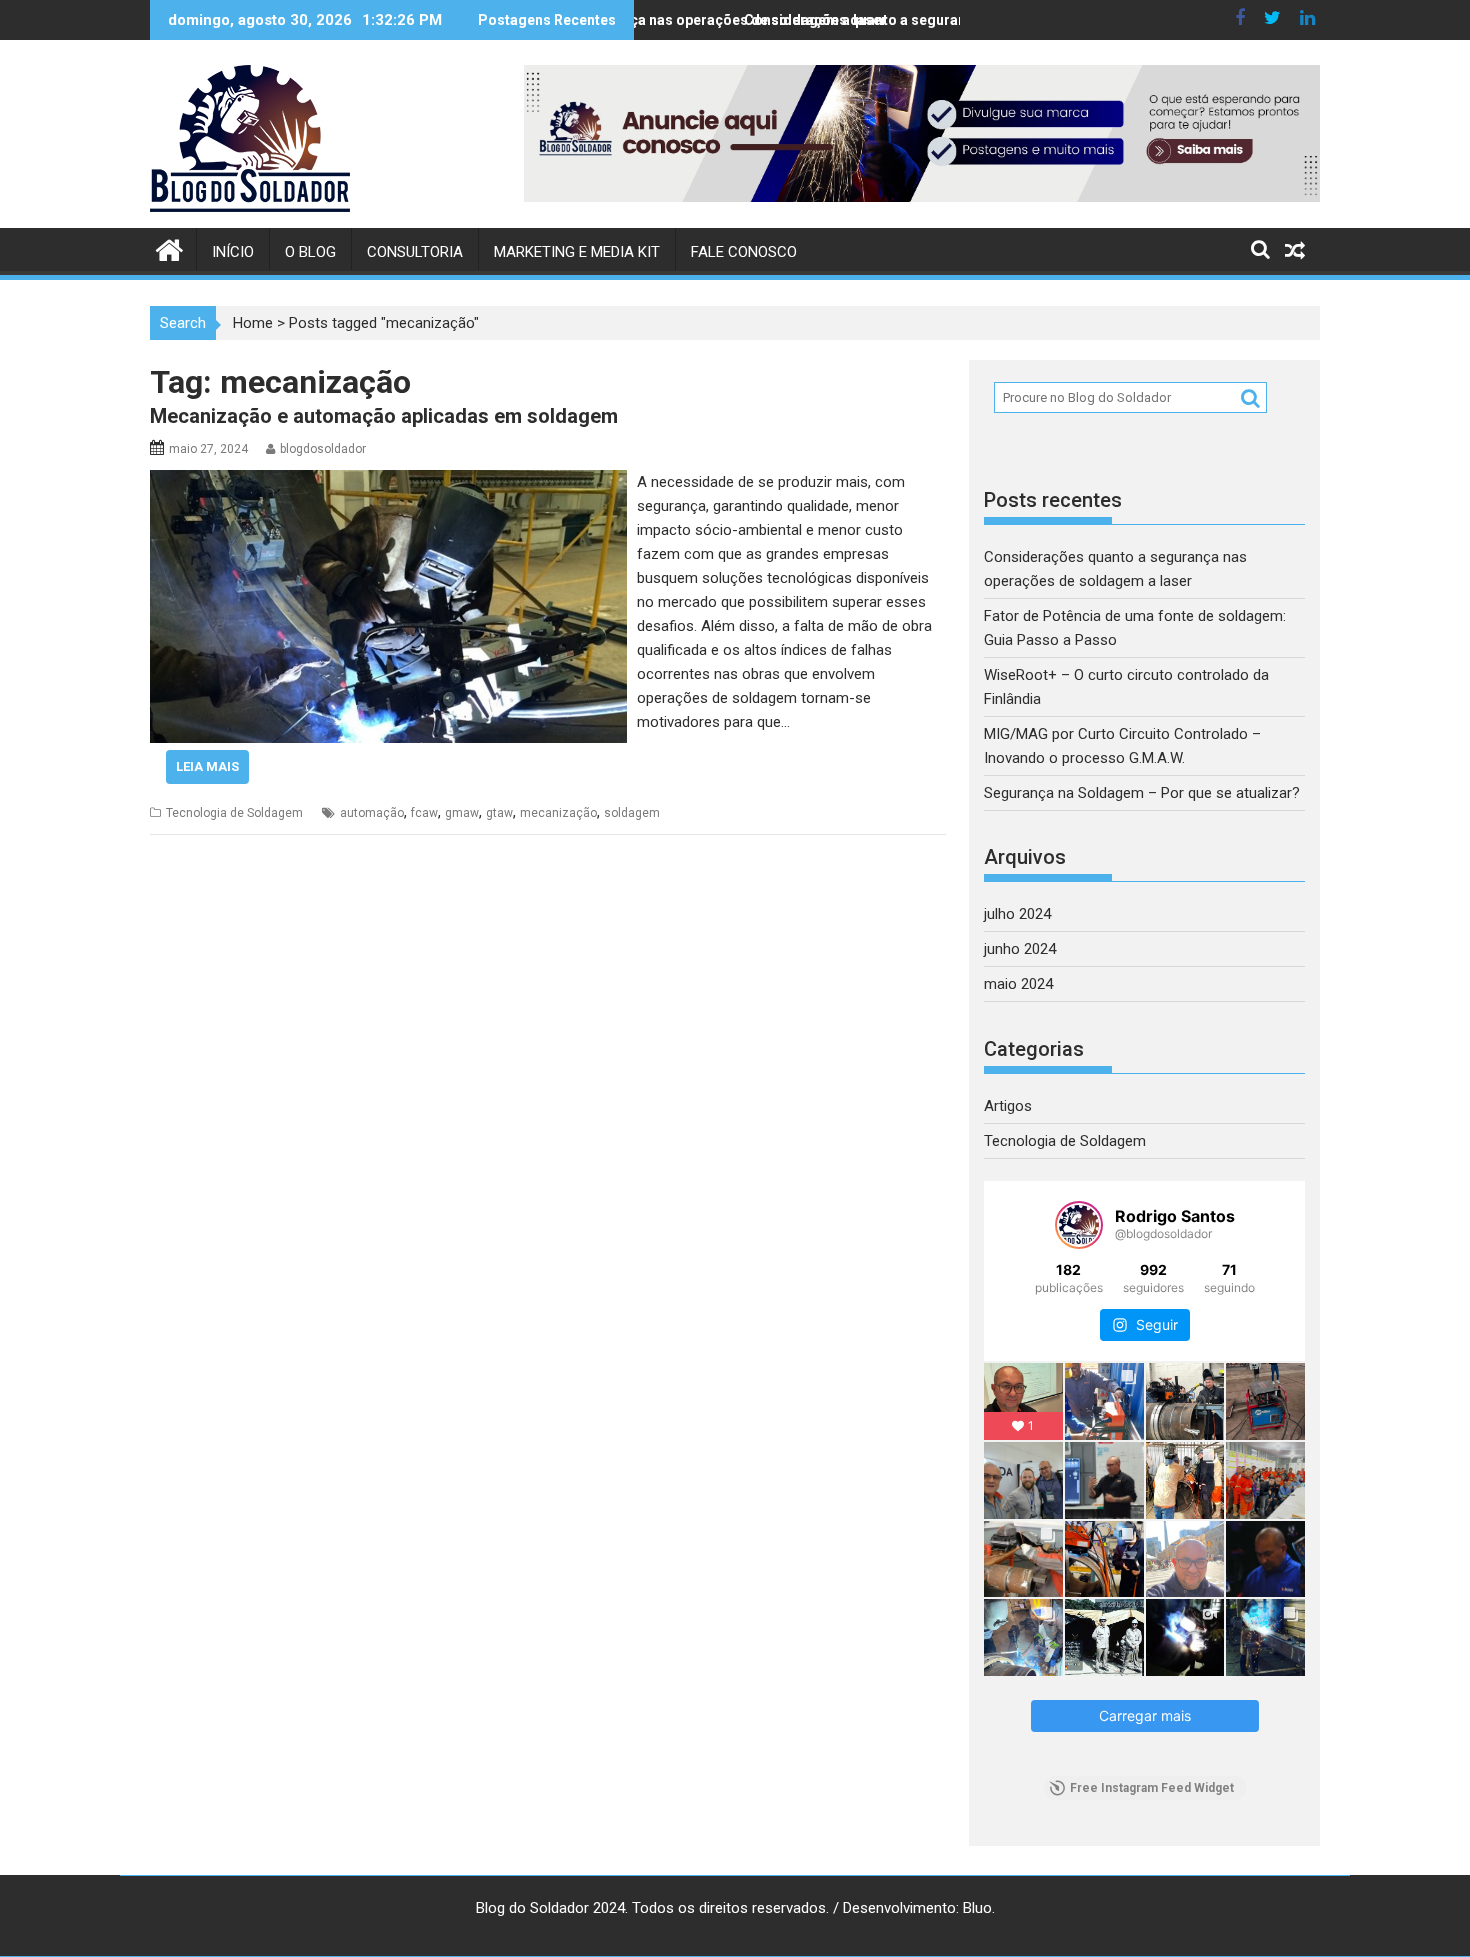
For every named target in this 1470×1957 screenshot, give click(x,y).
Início (233, 252)
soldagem (632, 813)
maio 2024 (1018, 984)
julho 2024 (1017, 914)
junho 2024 (1020, 949)
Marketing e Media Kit (577, 252)
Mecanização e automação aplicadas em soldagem (384, 416)
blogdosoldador (323, 449)
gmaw (462, 813)
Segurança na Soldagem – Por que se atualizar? (1142, 793)
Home (253, 323)
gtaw (499, 813)
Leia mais (207, 766)
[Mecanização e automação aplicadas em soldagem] (388, 482)
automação (372, 813)
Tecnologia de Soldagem (234, 813)
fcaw (424, 813)
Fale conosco (744, 252)
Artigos (1008, 1106)
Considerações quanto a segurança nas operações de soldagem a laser (965, 20)
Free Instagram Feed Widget (1152, 1788)
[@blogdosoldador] (1079, 1225)
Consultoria (415, 252)
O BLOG (310, 252)
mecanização (558, 813)
